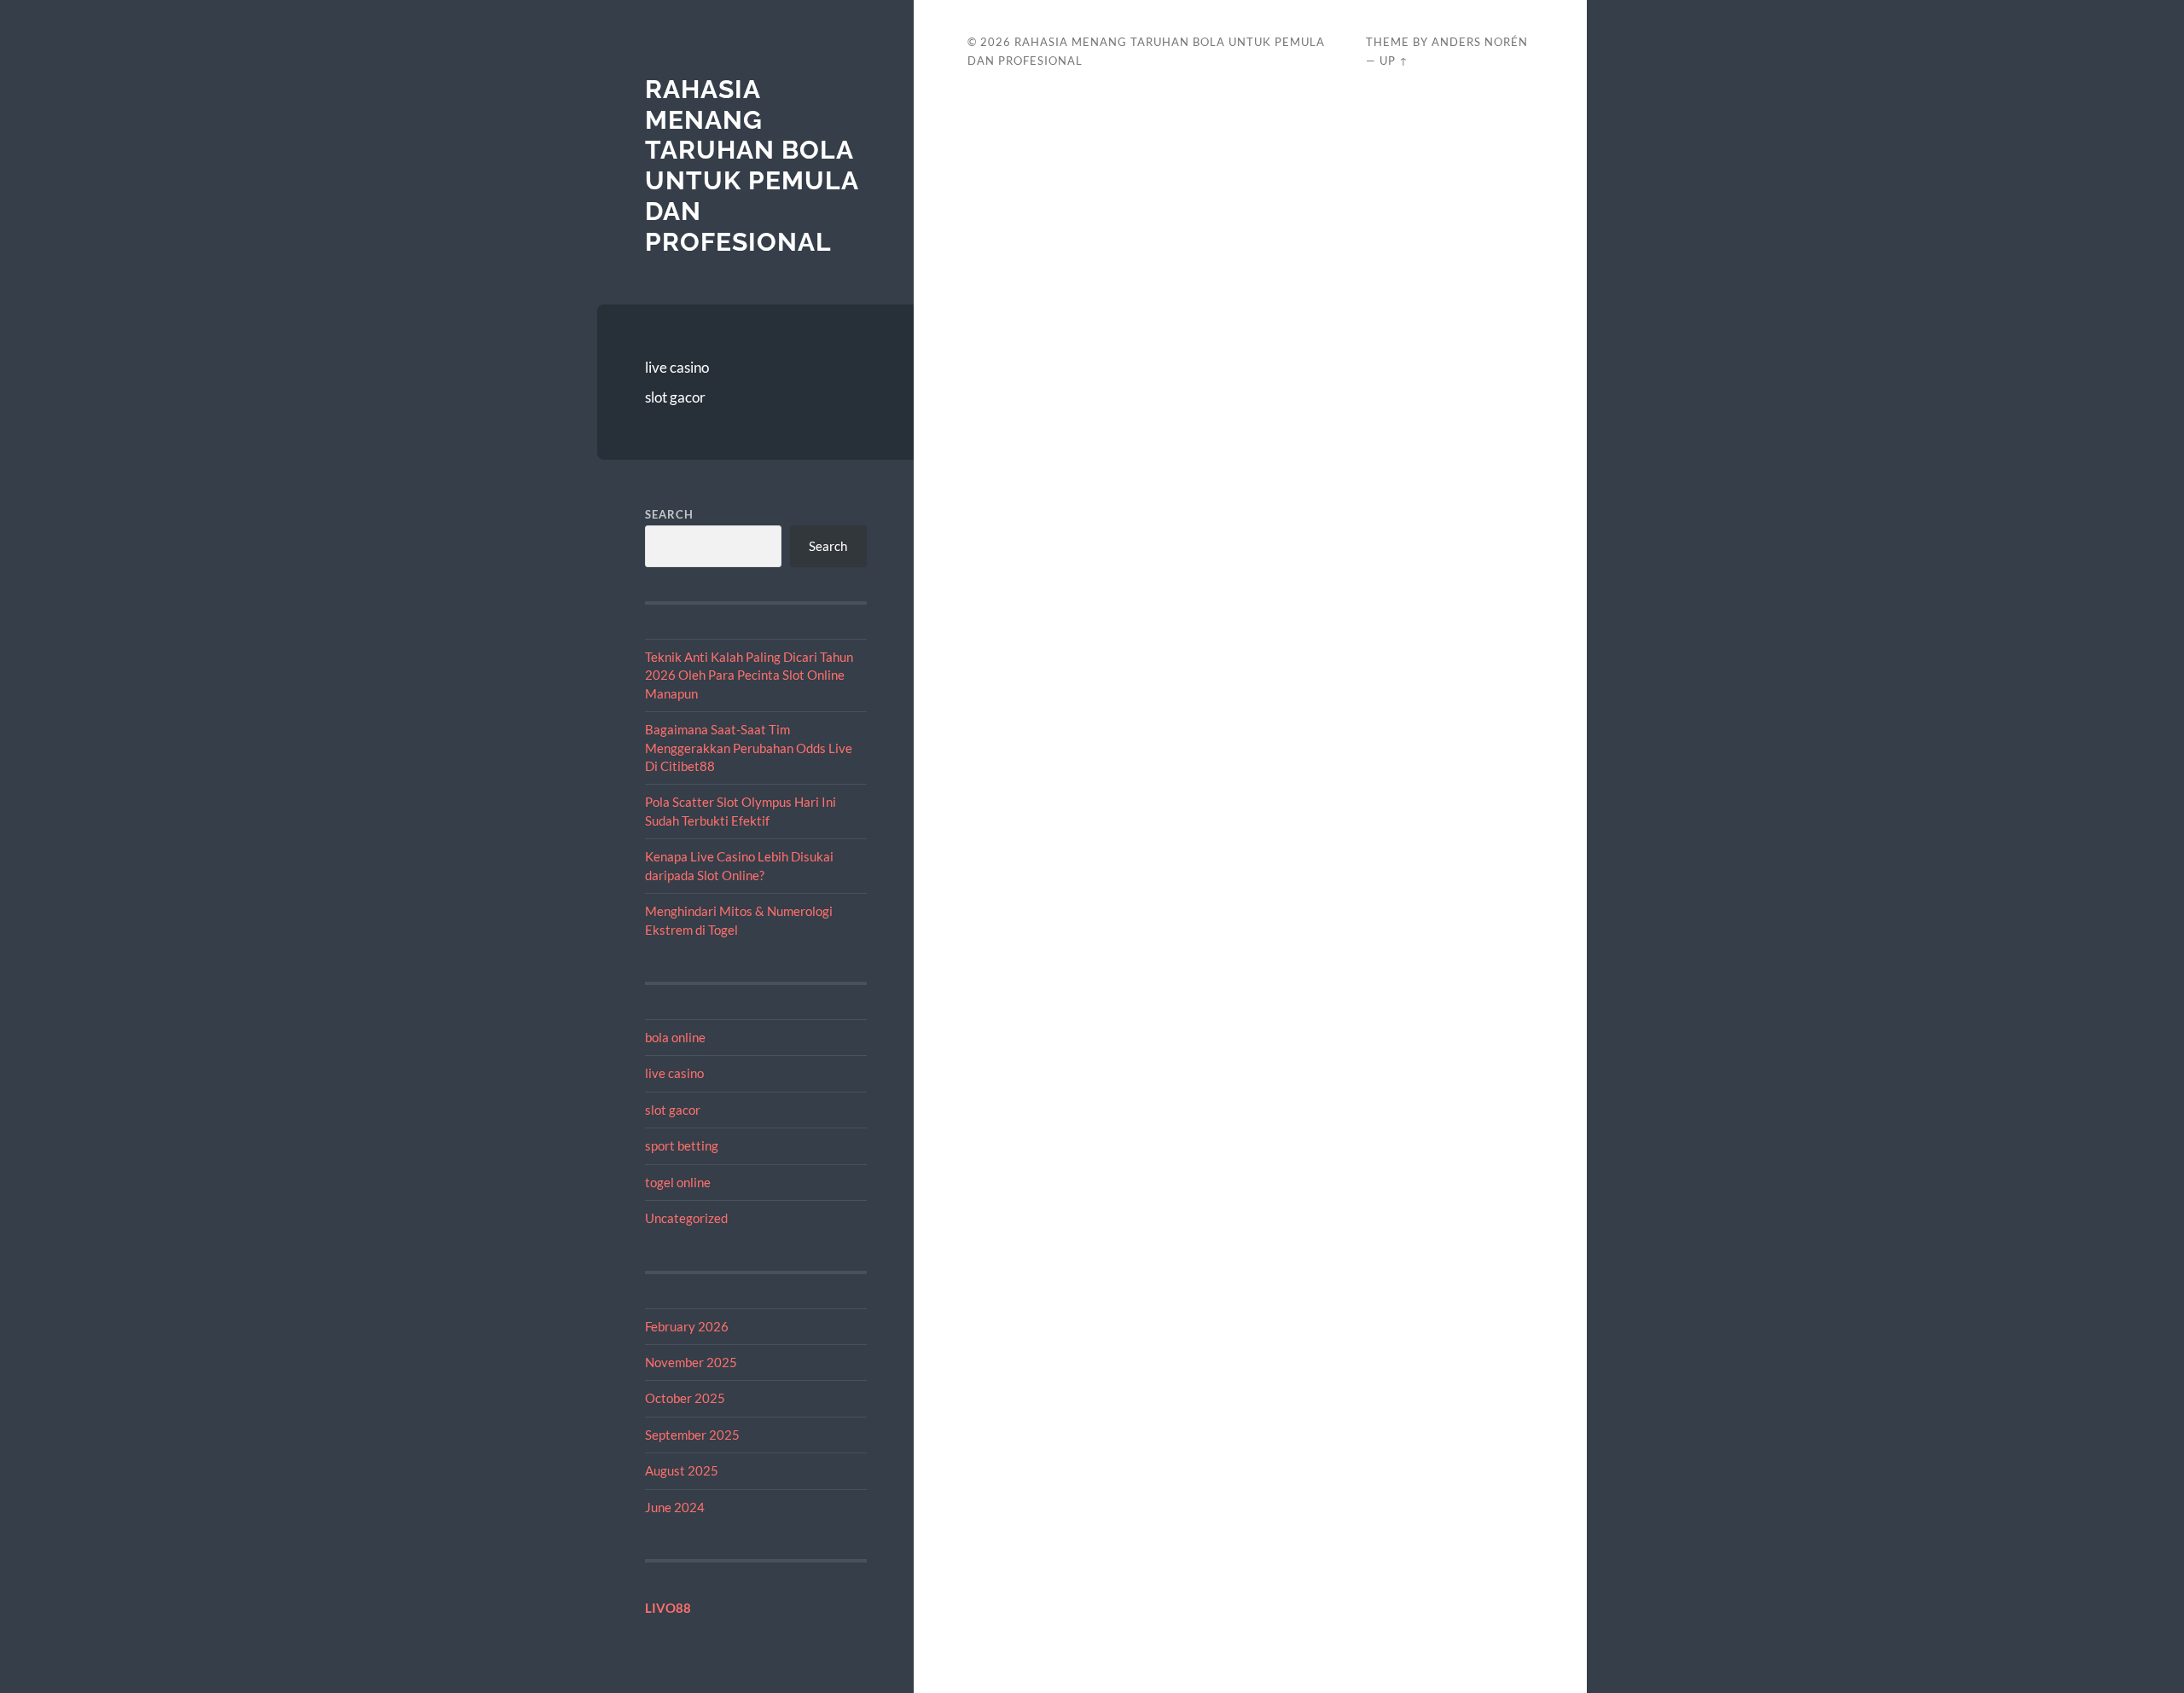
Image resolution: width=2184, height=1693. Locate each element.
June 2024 (675, 1507)
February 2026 (687, 1326)
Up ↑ (1394, 61)
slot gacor (675, 397)
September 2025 (692, 1435)
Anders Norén (1480, 42)
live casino (677, 367)
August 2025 (682, 1470)
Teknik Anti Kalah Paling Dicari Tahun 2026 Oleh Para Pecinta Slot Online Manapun (749, 675)
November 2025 (691, 1362)
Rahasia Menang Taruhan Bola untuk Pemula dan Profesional (752, 165)
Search (669, 514)
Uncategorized (686, 1218)
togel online (678, 1182)
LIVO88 (668, 1608)
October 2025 (685, 1398)
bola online (675, 1037)
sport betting (682, 1145)
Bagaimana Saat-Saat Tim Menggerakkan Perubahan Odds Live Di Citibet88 (749, 748)
